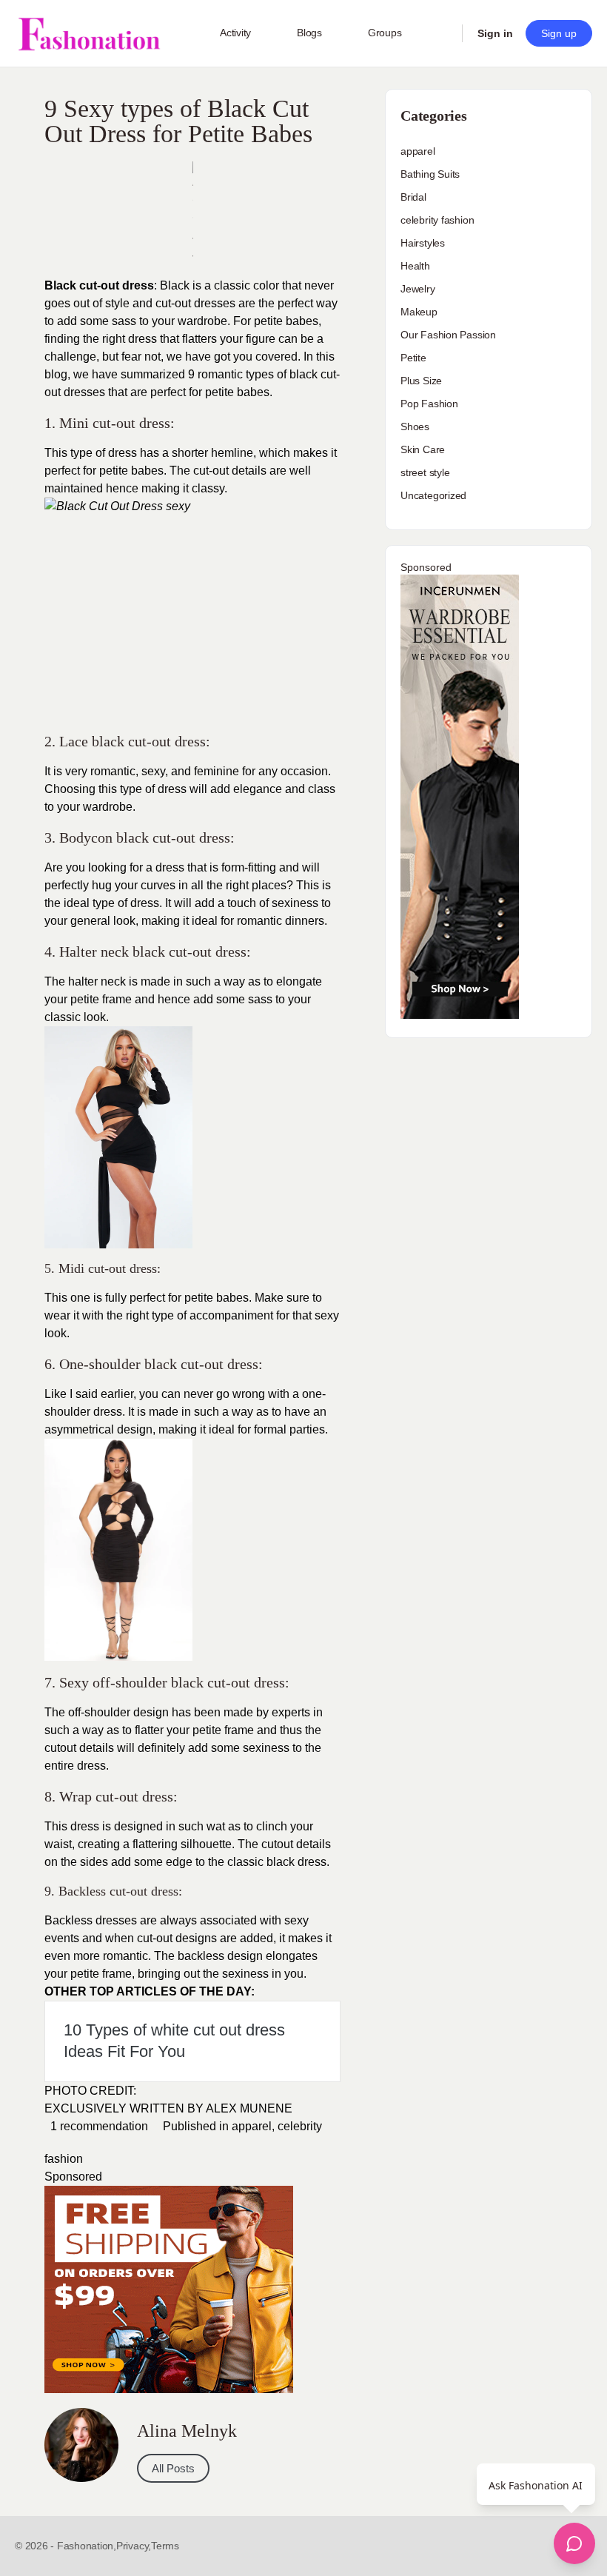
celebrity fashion (437, 220)
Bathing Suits (430, 174)
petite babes (217, 1298)
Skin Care (423, 449)
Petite (413, 358)
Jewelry (418, 289)
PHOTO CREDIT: (90, 2091)
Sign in (495, 33)
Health (415, 266)
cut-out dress (191, 837)
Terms (165, 2546)
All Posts (173, 2468)
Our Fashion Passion (448, 335)
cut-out (209, 471)
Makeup (419, 312)
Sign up (559, 33)
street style (425, 472)
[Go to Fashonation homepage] (89, 34)
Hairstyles (423, 243)
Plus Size (421, 381)
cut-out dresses (195, 303)
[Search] (441, 33)
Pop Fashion (429, 404)
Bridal (413, 197)
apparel (252, 2126)
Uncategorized (433, 495)
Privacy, (134, 2546)
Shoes (415, 426)
